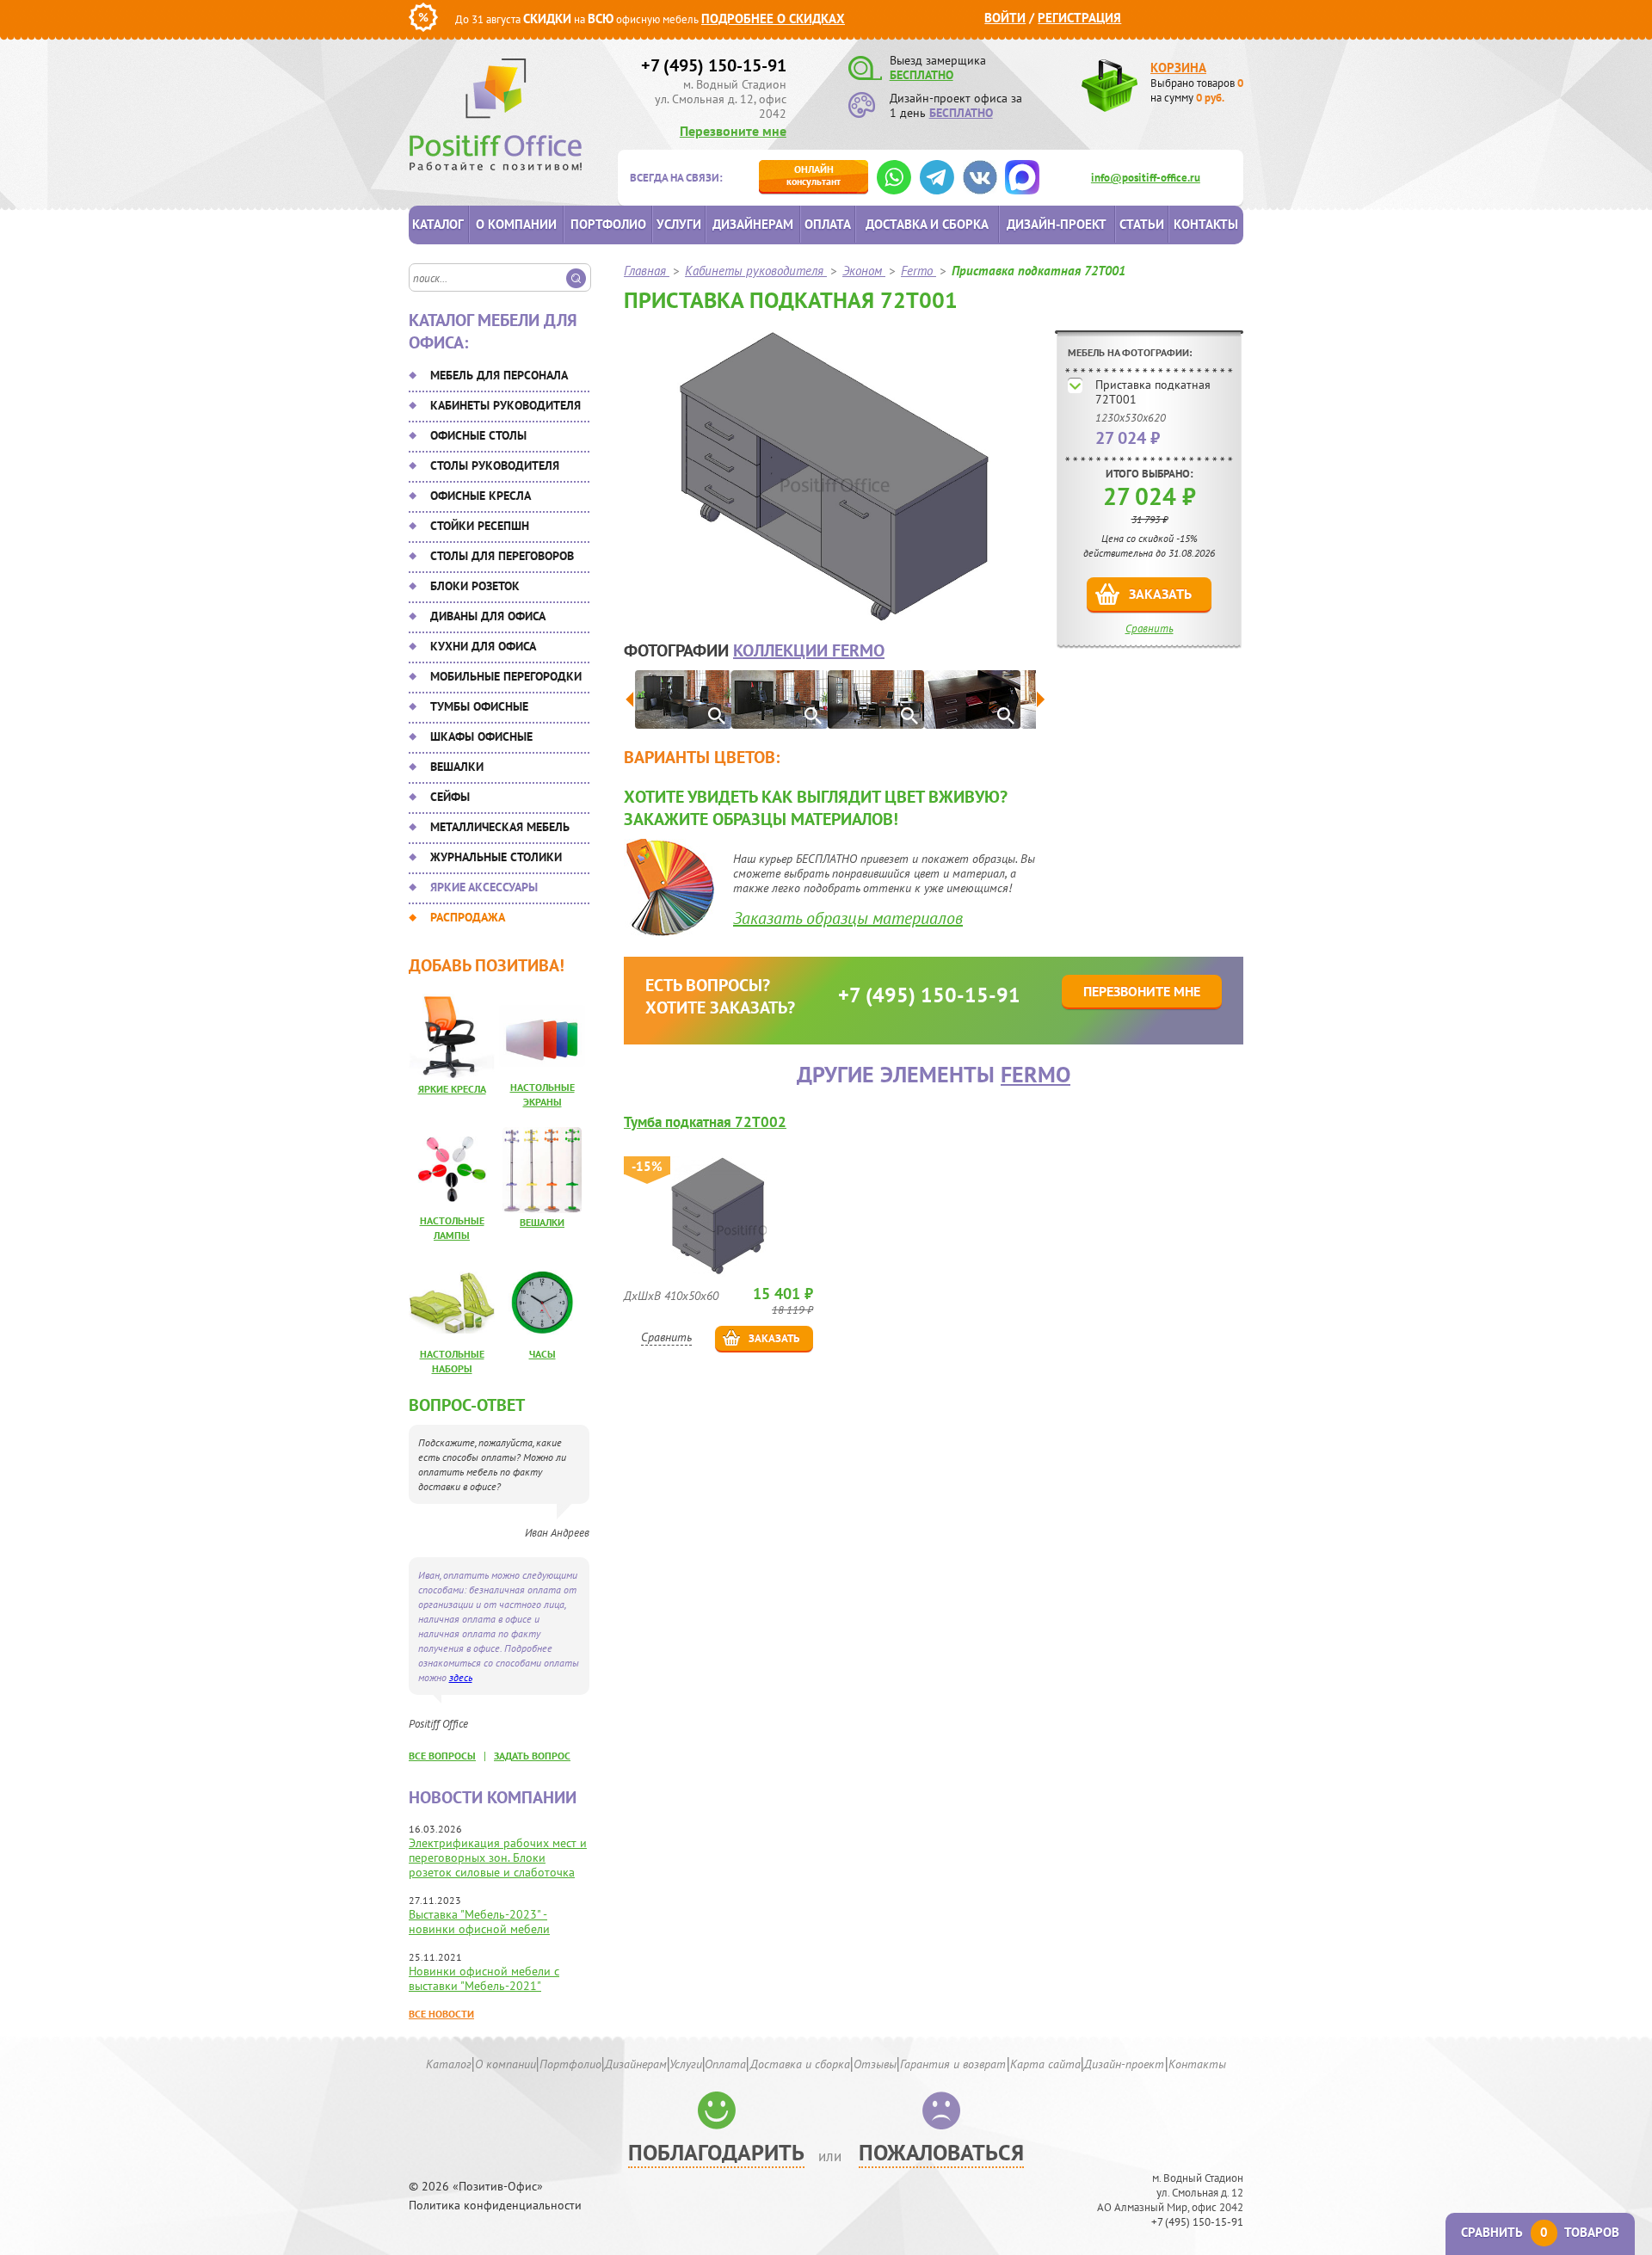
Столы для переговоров (502, 556)
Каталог (438, 224)
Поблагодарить (716, 2152)
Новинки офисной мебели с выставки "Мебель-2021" (484, 1978)
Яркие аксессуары (484, 887)
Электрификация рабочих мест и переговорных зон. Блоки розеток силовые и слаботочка (498, 1858)
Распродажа (468, 917)
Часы (542, 1354)
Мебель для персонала (499, 375)
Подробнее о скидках (773, 18)
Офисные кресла (481, 496)
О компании (516, 224)
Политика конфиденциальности (495, 2206)
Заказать (1160, 594)
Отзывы (875, 2064)
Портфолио (608, 224)
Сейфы (450, 797)
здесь (461, 1677)
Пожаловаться (941, 2152)
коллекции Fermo (809, 650)
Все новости (441, 2014)
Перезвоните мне (733, 131)
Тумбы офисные (479, 706)
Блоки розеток (475, 586)
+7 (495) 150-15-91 (714, 65)
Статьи (1142, 224)
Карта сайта (1045, 2064)
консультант (814, 175)
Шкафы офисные (481, 736)
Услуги (679, 224)
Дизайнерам (753, 224)
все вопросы (442, 1756)
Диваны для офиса (488, 616)
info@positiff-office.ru (1146, 178)
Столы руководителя (495, 465)
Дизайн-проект (1057, 224)
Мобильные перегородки (506, 676)
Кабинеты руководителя (505, 405)
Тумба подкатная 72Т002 (705, 1122)
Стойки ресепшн (480, 526)
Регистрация (1079, 18)
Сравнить (1150, 628)
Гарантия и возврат (953, 2064)
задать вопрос (532, 1756)
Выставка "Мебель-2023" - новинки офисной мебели (479, 1922)
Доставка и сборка (927, 224)
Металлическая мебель (500, 827)
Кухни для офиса (483, 646)
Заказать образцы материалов (848, 918)
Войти (1005, 18)
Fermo (1036, 1074)
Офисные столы (478, 435)
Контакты (1206, 224)
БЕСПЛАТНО (922, 75)
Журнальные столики (496, 857)
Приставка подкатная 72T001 (1153, 392)
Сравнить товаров (1540, 2232)
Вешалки (457, 767)
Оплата (828, 224)
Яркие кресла (452, 1089)
